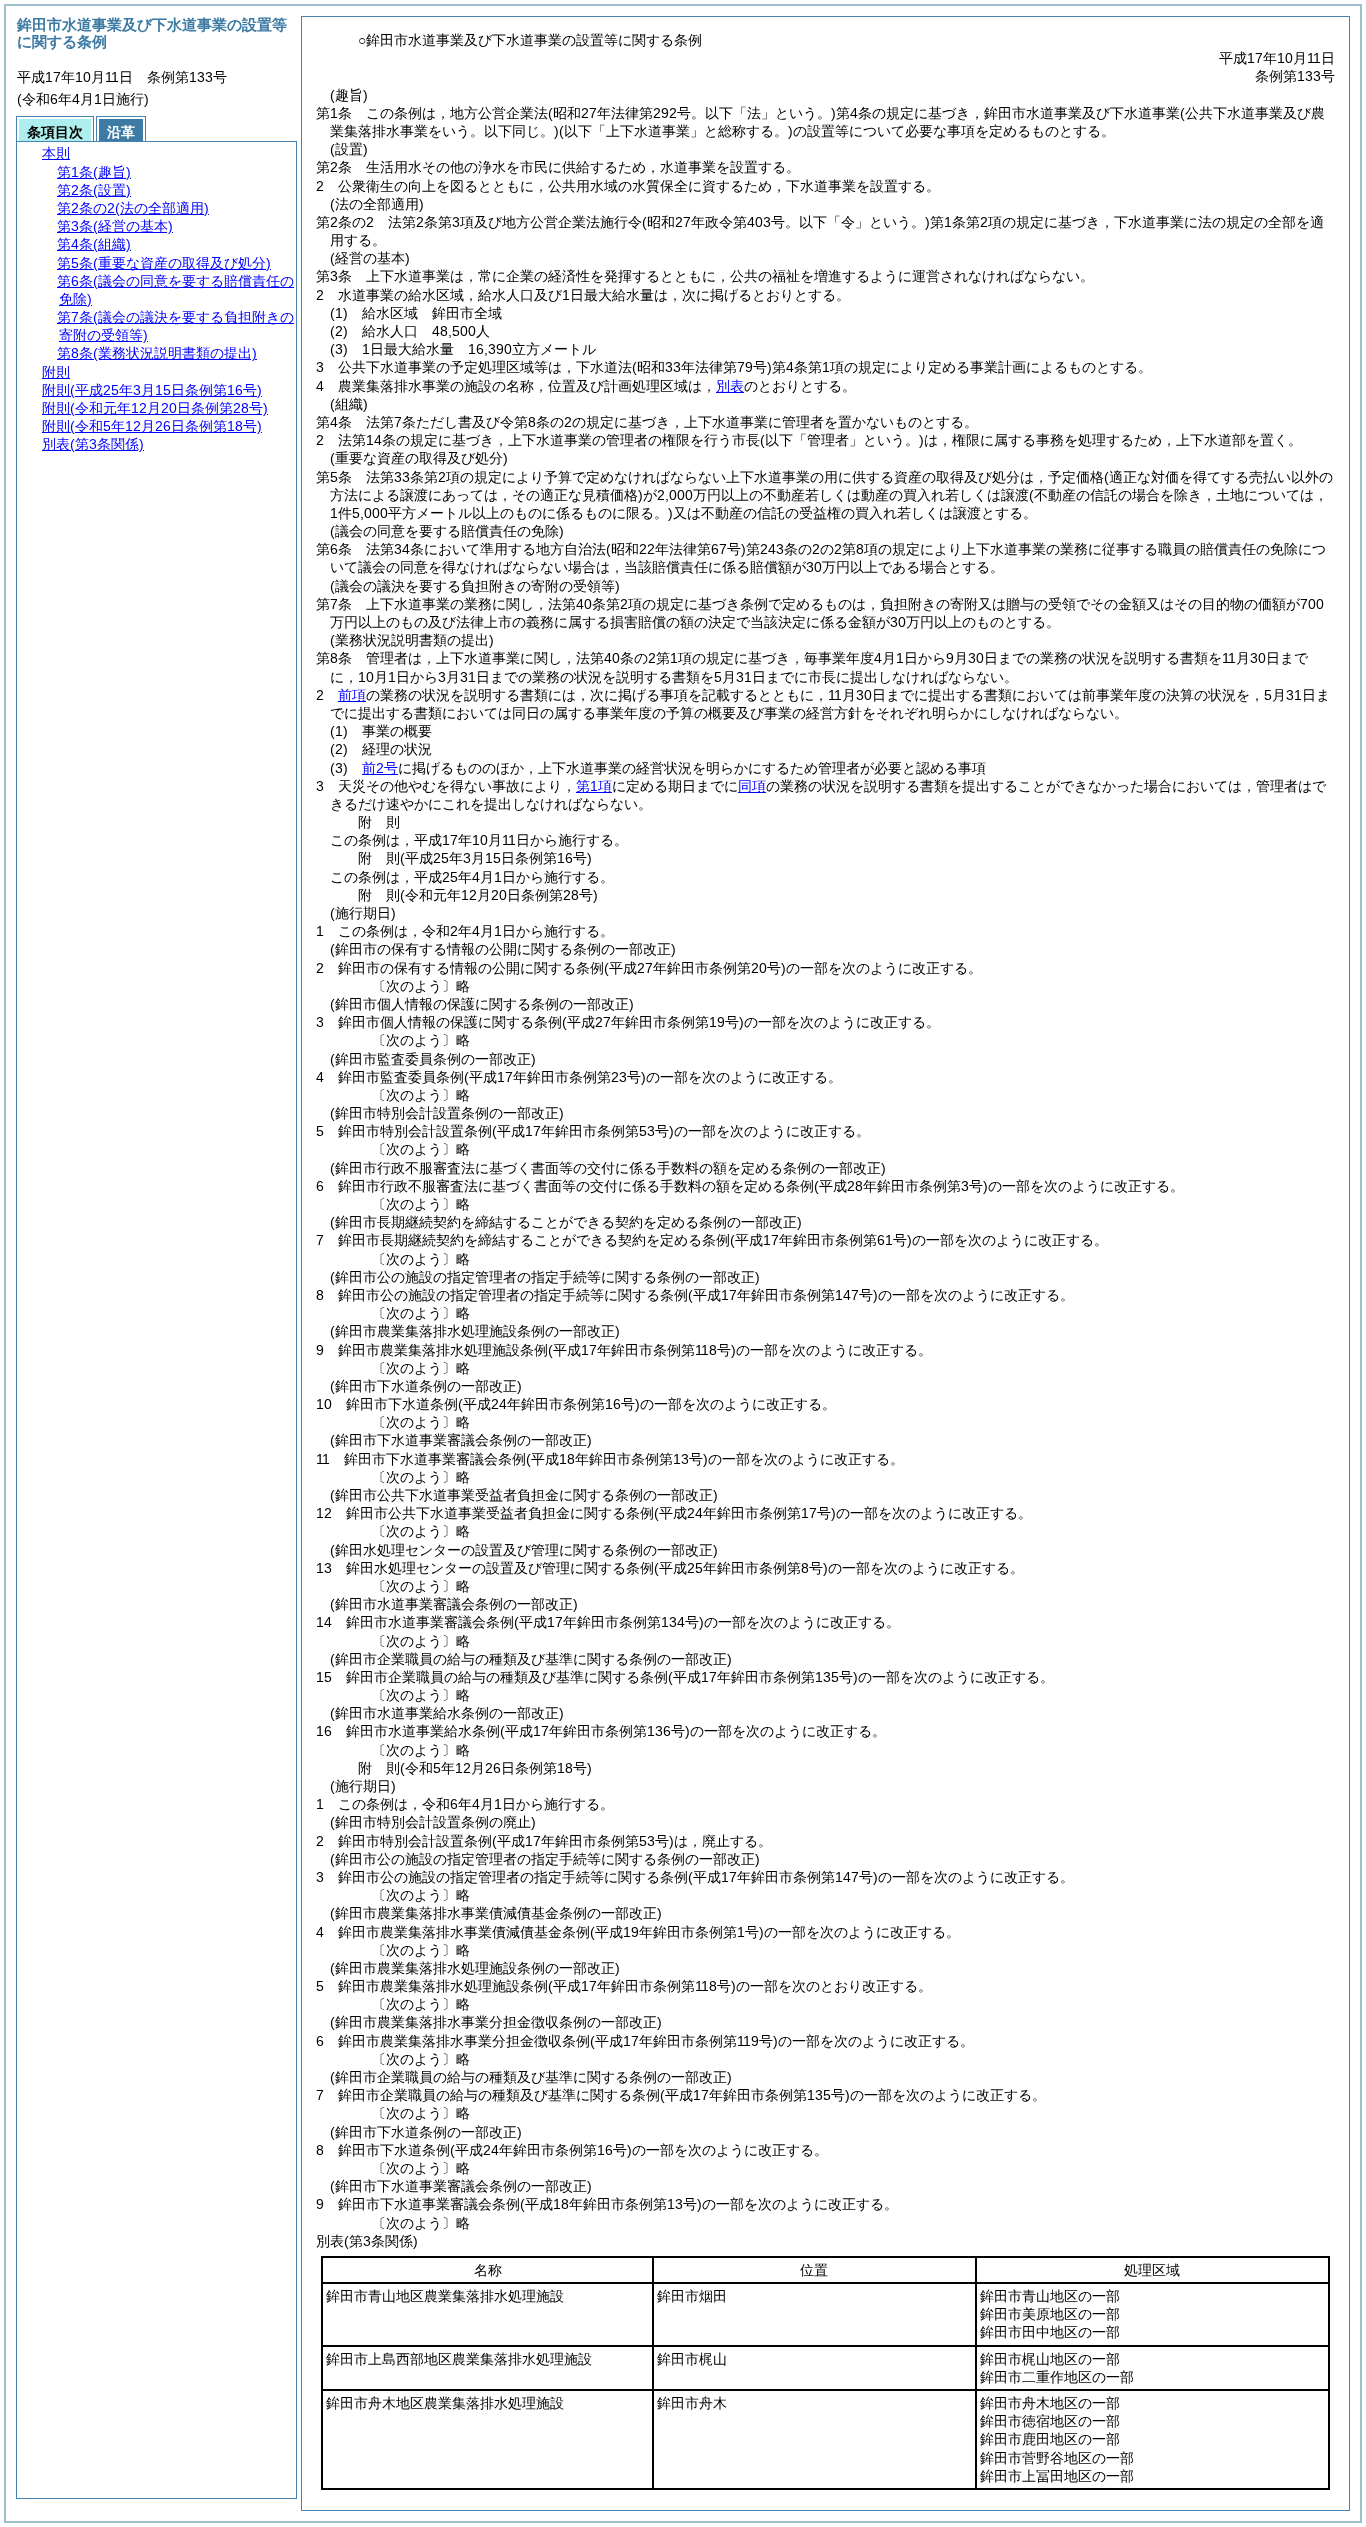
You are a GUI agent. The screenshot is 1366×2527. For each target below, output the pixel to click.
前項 (352, 695)
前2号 (380, 768)
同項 (752, 786)
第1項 (594, 786)
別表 (730, 386)
